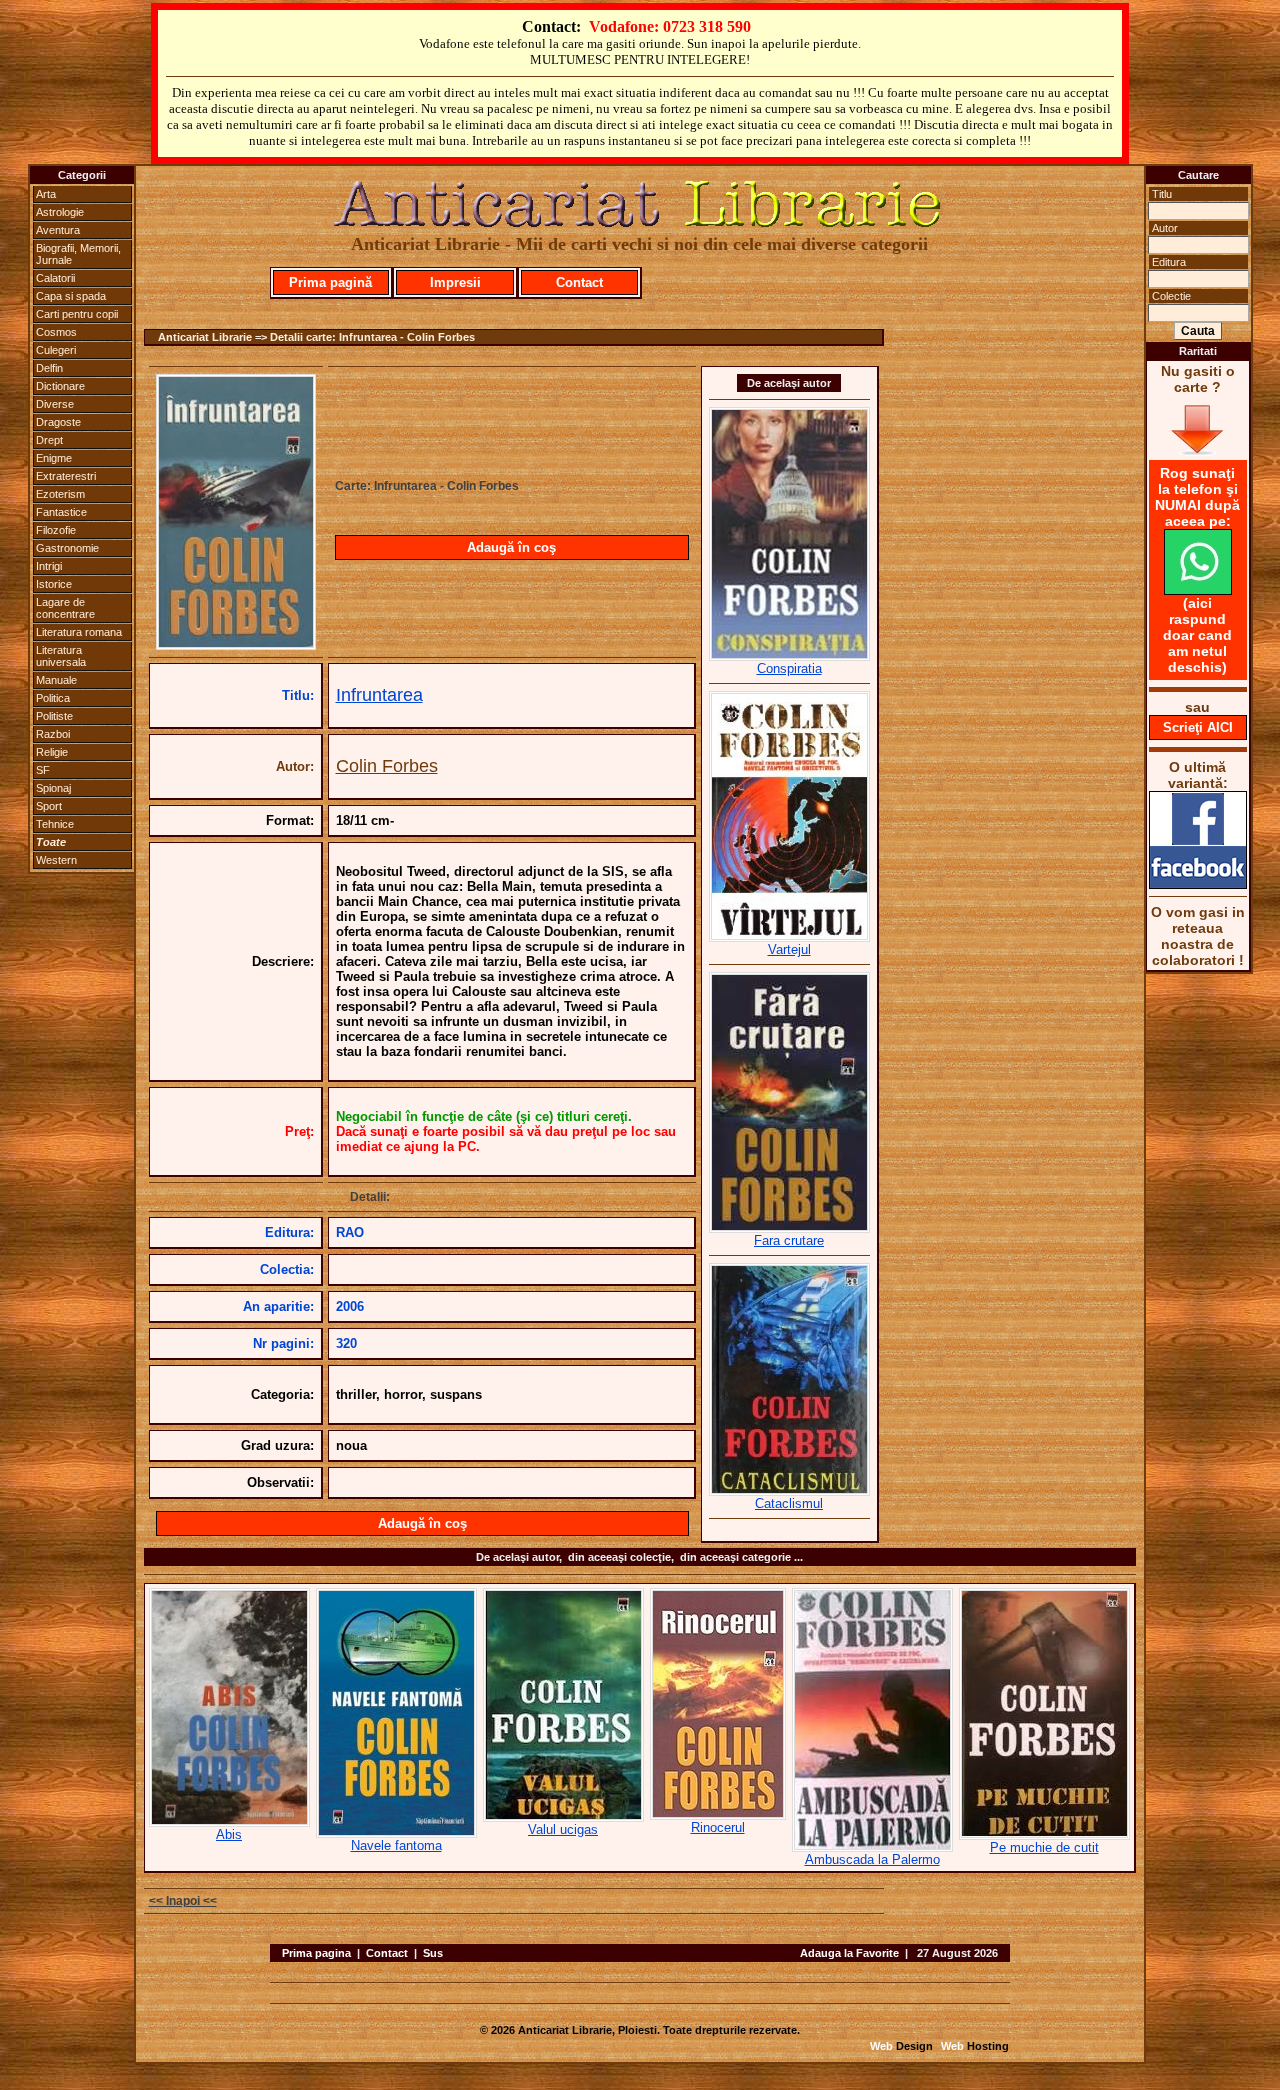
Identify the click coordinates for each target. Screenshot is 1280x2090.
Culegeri (56, 350)
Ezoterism (60, 494)
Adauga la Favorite (849, 1953)
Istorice (54, 584)
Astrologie (60, 212)
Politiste (54, 716)
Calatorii (55, 278)
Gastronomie (67, 548)
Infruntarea (379, 695)
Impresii (455, 282)
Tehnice (55, 824)
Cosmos (56, 332)
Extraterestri (66, 476)
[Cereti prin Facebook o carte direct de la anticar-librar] (1198, 884)
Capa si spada (71, 296)
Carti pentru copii (77, 314)
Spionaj (53, 788)
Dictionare (60, 386)
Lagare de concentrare (65, 608)
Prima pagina (316, 1953)
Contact (579, 282)
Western (56, 860)
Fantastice (61, 512)
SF (43, 770)
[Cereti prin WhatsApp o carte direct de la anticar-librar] (1198, 590)
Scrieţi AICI (1198, 727)
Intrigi (49, 566)
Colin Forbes (387, 766)
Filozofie (56, 530)
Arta (46, 194)
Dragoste (58, 422)
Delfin (49, 368)
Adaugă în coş (511, 547)
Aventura (58, 230)
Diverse (55, 404)
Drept (49, 440)
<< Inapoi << (183, 1901)
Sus (433, 1953)
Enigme (54, 458)
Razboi (53, 734)
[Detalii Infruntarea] (236, 644)
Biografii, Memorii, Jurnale (78, 254)
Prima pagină (330, 282)
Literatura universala (61, 656)
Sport (49, 806)
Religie (52, 752)
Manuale (56, 680)
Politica (53, 698)
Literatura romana (79, 632)
